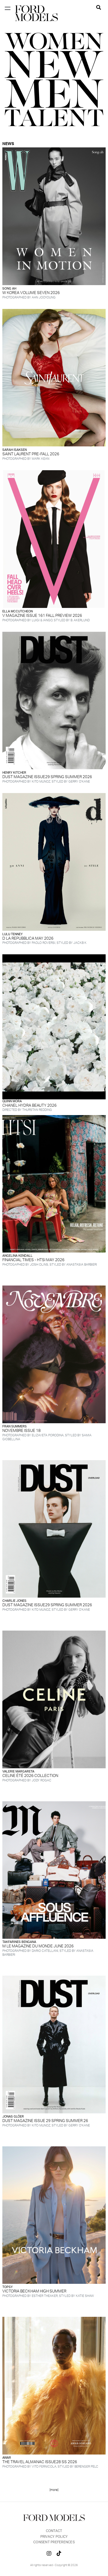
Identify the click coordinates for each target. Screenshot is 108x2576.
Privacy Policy (54, 2537)
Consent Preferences (54, 2542)
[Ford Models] (36, 13)
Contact (54, 2531)
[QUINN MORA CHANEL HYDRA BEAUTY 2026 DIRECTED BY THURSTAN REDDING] (54, 1027)
